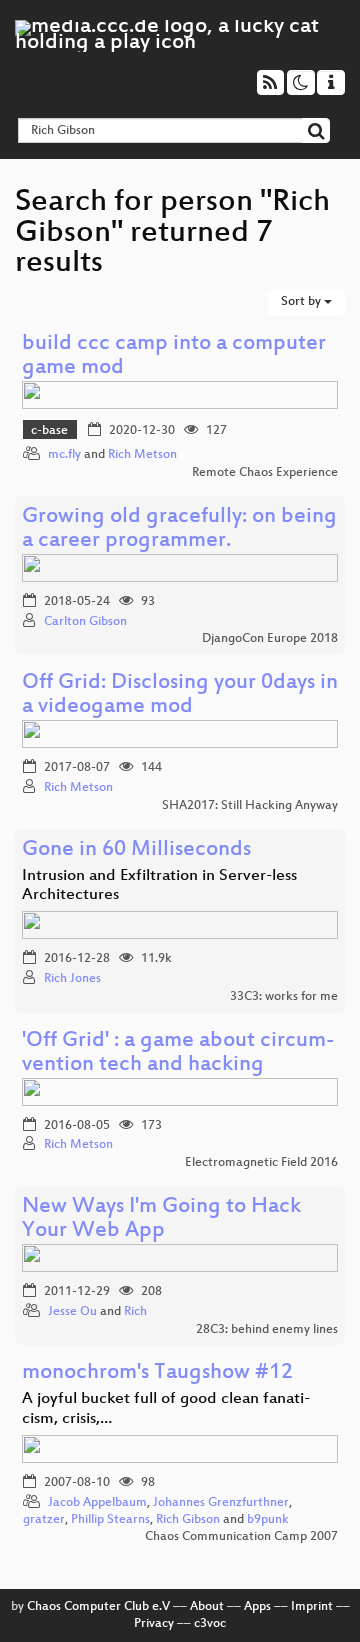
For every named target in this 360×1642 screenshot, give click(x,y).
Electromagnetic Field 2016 (261, 1163)
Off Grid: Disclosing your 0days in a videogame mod (180, 695)
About (207, 1607)
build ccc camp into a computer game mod (174, 356)
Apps (257, 1607)
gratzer (44, 1520)
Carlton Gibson (85, 622)
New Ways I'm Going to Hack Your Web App (161, 1219)
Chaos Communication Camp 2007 (241, 1537)
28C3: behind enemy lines (267, 1330)
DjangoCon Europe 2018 (270, 639)
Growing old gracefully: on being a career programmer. (179, 529)
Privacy (154, 1624)
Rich (135, 1312)
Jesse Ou (72, 1312)
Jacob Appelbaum (97, 1503)
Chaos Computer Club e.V (98, 1607)
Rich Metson (142, 455)
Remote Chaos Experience (265, 473)
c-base (49, 431)
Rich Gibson (188, 1520)
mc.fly (64, 455)
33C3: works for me (284, 997)
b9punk (268, 1520)
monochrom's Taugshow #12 (157, 1373)
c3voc (210, 1624)
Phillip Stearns (110, 1520)
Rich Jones (72, 979)
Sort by (302, 302)
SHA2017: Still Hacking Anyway (250, 806)
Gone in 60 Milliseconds (136, 850)
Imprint (312, 1607)
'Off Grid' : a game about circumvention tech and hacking (178, 1053)
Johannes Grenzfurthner (221, 1503)
